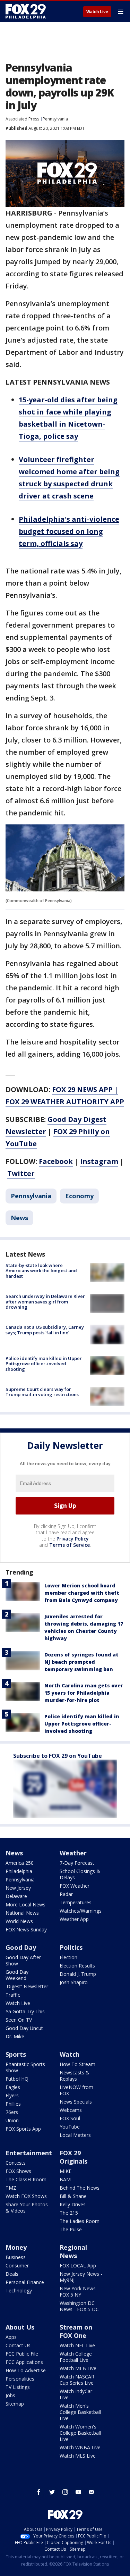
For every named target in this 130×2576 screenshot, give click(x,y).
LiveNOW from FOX (76, 2090)
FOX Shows (18, 2171)
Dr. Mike (15, 2036)
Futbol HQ (17, 2079)
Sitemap (15, 2404)
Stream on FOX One (76, 2331)
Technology (19, 2290)
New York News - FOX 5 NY (79, 2292)
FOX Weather (75, 1886)
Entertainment (29, 2153)
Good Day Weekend (17, 1975)
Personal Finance (25, 2282)
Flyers (12, 2095)
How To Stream (77, 2064)
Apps (11, 2337)
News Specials (76, 2102)
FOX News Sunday (26, 1929)
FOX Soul (70, 2118)
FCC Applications (24, 2362)
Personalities (20, 2379)
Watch (70, 2054)
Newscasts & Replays (75, 2076)
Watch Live (97, 12)
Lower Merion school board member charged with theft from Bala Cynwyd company (82, 1593)
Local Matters (75, 2135)
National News (22, 1913)
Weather (73, 1853)
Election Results (77, 1966)
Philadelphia (19, 1871)
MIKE (66, 2171)
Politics (71, 1947)
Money (16, 2247)
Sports (16, 2054)
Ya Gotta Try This (25, 2011)
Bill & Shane (73, 2196)
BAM (65, 2179)
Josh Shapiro (74, 1982)
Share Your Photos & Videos (27, 2208)
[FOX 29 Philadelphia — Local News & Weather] (26, 11)
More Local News (25, 1904)
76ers (12, 2112)
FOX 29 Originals (73, 2157)
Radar (66, 1894)
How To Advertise (26, 2370)
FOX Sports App (23, 2129)
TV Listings (18, 2387)
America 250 (20, 1863)
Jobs (10, 2395)
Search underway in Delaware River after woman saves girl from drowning (45, 1302)
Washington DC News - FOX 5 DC (79, 2306)
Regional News (73, 2251)
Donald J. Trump (78, 1974)
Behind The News (80, 2188)
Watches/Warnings (81, 1911)
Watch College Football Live (76, 2357)
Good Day (21, 1947)
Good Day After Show (23, 1960)
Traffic (13, 1995)
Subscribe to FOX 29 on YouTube (58, 1756)
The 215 (69, 2213)
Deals (12, 2274)
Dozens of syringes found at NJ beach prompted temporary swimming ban (81, 1662)
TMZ (11, 2188)
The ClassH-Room (26, 2179)
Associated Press (22, 119)
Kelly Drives (73, 2204)
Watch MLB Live (78, 2368)
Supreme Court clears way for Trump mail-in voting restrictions (42, 1392)
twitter (52, 2492)
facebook (39, 2492)
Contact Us (18, 2345)
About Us (20, 2327)
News (19, 1218)
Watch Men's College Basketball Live (80, 2412)
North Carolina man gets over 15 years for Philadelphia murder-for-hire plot (84, 1693)
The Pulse (71, 2229)
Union (12, 2120)
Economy (79, 1196)
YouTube (70, 2127)
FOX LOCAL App (78, 2265)
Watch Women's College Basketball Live (80, 2433)
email (92, 2492)
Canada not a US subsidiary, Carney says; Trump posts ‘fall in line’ (45, 1330)
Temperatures (76, 1902)
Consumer (17, 2265)
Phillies (13, 2104)
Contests (16, 2163)
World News (19, 1921)
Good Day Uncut (24, 2028)
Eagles (13, 2087)
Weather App (74, 1919)
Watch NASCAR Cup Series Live (77, 2380)
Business (16, 2257)
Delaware (16, 1896)
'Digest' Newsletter (27, 1986)
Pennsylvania (55, 119)
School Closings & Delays (80, 1874)
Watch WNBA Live (80, 2447)
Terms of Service (70, 1545)
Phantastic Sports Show (25, 2067)
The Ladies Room (80, 2221)
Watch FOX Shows (26, 2196)
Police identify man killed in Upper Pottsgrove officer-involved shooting (44, 1364)
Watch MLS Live (78, 2456)
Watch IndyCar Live (76, 2394)
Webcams (71, 2110)
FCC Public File (22, 2354)
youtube (78, 2492)
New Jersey (18, 1888)
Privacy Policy (73, 1539)
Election (68, 1957)
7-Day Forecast (77, 1863)
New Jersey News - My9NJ (81, 2277)
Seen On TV (19, 2020)
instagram (65, 2492)
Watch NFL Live (77, 2345)
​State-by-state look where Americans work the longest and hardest (41, 1271)
